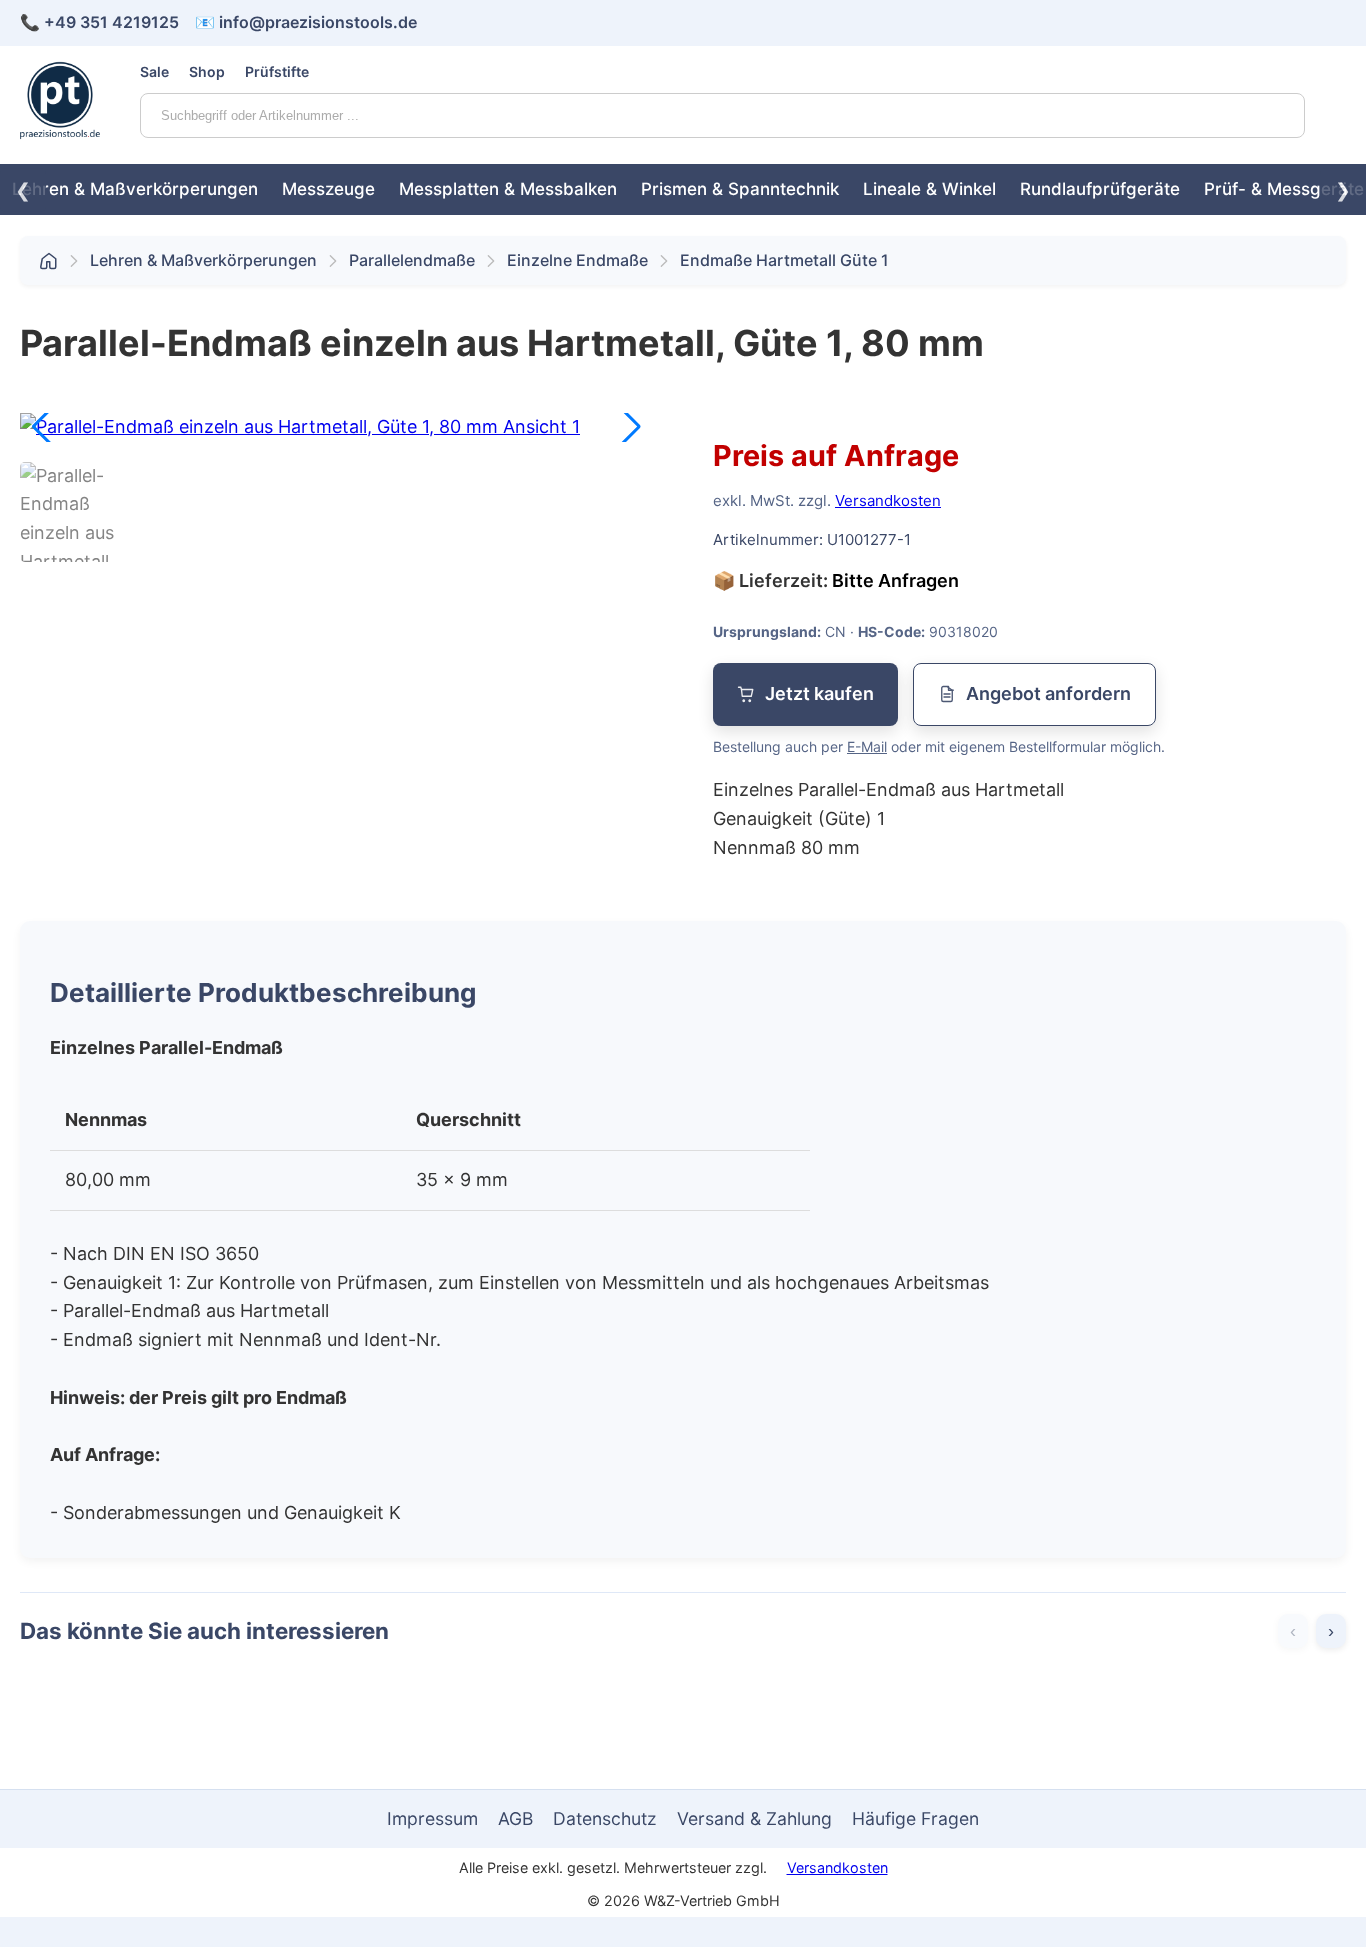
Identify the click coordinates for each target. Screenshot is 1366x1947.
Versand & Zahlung (754, 1818)
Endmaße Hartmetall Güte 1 (784, 260)
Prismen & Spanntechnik (740, 189)
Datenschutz (605, 1818)
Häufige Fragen (915, 1818)
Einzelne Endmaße (577, 260)
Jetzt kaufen (819, 693)
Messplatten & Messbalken (508, 189)
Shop (207, 71)
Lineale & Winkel (929, 189)
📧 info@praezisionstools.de (306, 22)
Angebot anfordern (1048, 693)
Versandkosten (888, 500)
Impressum (432, 1818)
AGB (515, 1818)
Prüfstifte (277, 71)
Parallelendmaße (412, 260)
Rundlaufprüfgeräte (1100, 189)
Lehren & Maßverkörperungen (135, 189)
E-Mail (867, 746)
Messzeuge (328, 189)
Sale (154, 71)
